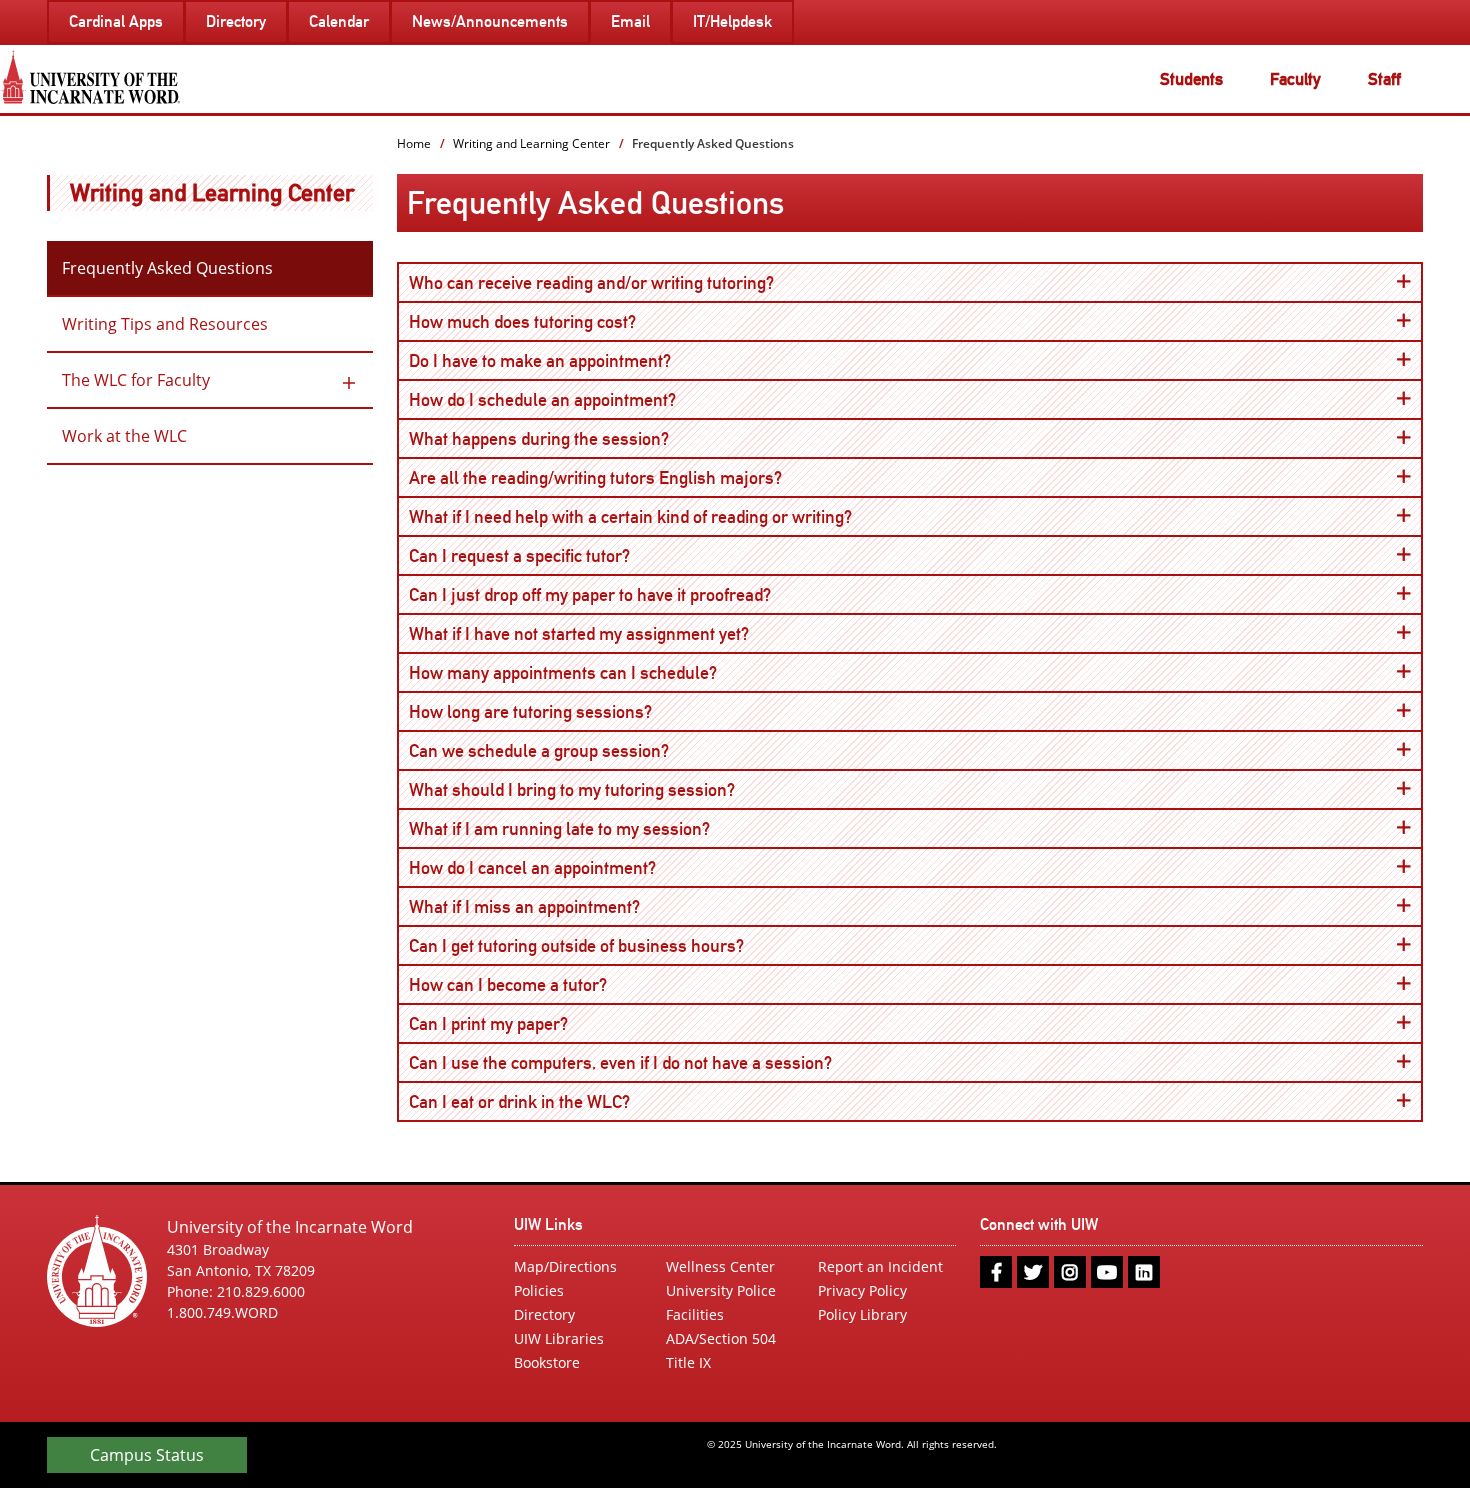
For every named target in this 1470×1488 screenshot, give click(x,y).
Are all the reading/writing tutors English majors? (614, 477)
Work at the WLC (124, 436)
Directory (544, 1314)
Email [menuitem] (630, 21)
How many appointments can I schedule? (582, 672)
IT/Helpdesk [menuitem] (732, 21)
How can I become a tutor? (527, 984)
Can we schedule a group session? (558, 750)
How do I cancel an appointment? (551, 867)
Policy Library (862, 1314)
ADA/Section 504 (721, 1338)
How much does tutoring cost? (541, 321)
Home (414, 143)
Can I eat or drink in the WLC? (538, 1101)
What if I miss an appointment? (543, 906)
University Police (721, 1290)
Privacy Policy (862, 1290)
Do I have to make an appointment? (559, 360)
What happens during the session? (558, 438)
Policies (539, 1290)
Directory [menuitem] (236, 21)
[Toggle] (349, 380)
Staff (1384, 79)
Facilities (695, 1314)
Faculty (1295, 79)
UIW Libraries (559, 1338)
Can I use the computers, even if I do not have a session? (639, 1062)
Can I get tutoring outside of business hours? (595, 945)
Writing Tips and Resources (165, 324)
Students (1191, 79)
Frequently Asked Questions (167, 268)
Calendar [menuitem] (339, 21)
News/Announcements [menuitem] (490, 21)
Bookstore (547, 1362)
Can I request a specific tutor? (538, 555)
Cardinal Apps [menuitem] (116, 21)
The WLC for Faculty (136, 380)
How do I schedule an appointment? (561, 399)
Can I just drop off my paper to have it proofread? (609, 594)
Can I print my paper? (507, 1023)
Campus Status (147, 1455)
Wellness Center (720, 1266)
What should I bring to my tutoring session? (591, 789)
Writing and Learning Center (212, 192)
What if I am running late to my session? (578, 828)
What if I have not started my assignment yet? (598, 633)
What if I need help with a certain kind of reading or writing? (649, 516)
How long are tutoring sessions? (549, 711)
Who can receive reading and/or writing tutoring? (610, 282)
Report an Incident (880, 1266)
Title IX (688, 1362)
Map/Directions (565, 1266)
